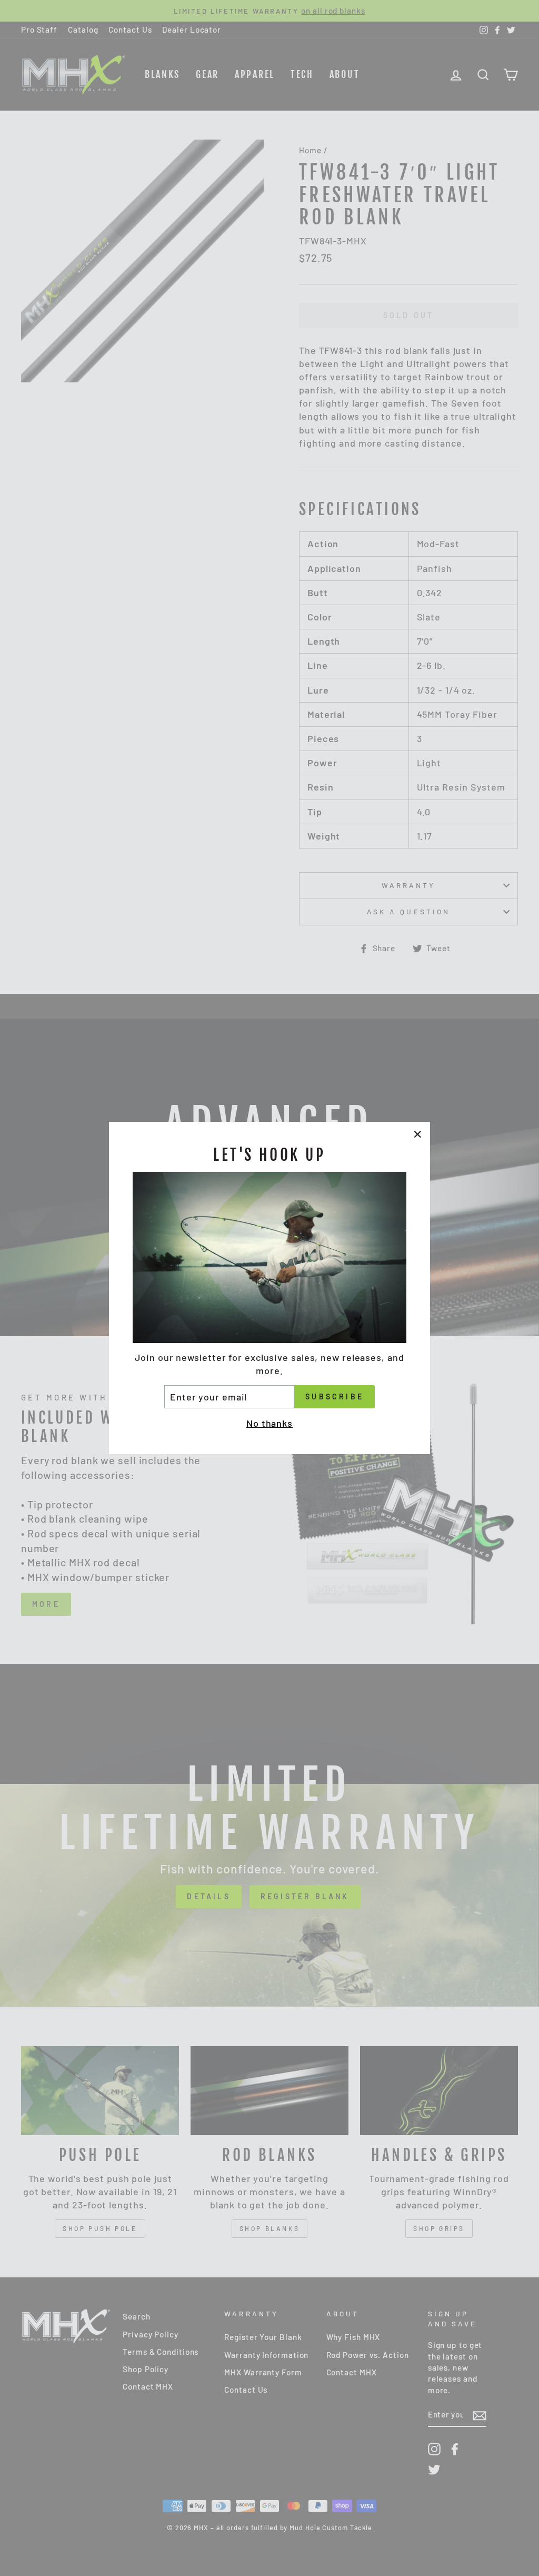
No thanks (269, 1423)
